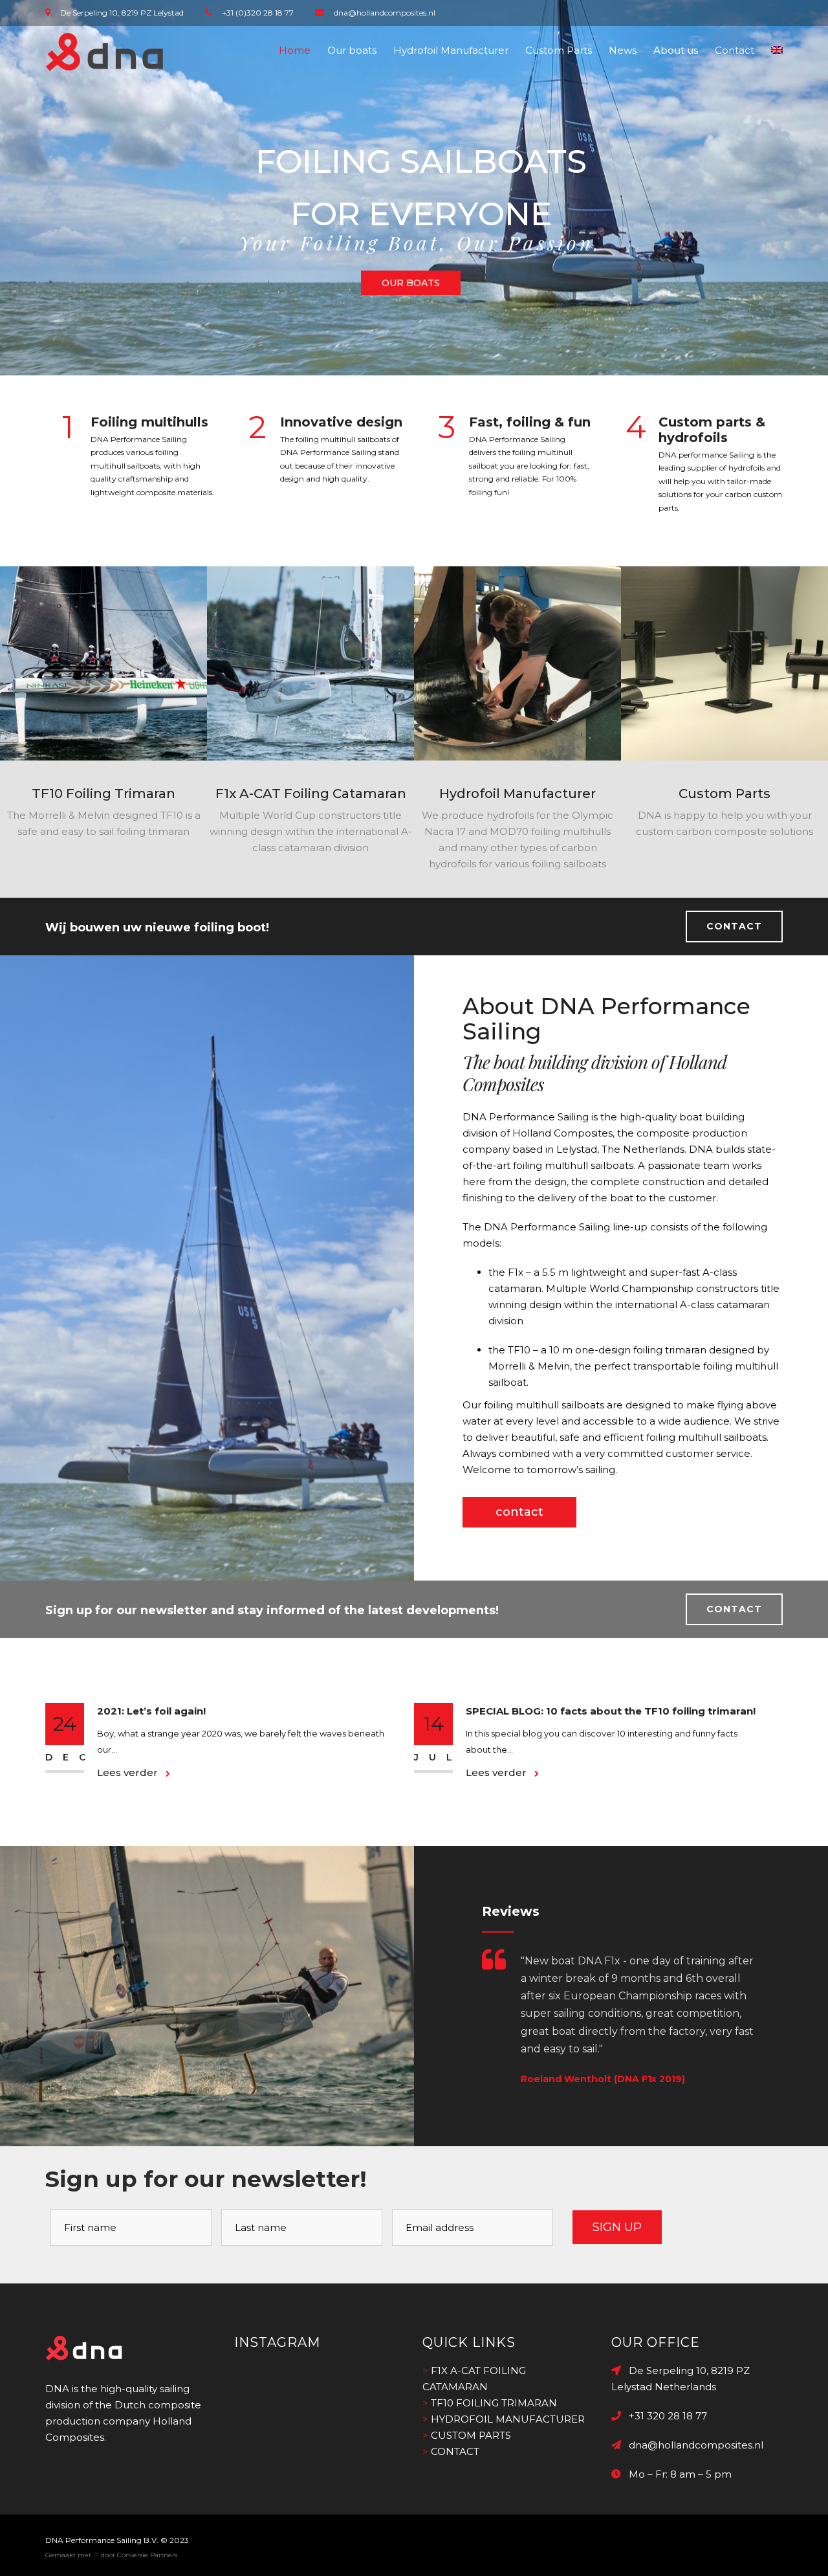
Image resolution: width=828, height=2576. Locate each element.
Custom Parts (559, 50)
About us (676, 50)
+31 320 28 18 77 (664, 2416)
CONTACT (734, 926)
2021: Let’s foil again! (151, 1711)
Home (295, 50)
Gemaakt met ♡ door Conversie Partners (111, 2555)
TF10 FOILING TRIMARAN (494, 2403)
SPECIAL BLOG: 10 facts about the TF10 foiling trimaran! (611, 1711)
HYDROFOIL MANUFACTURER (508, 2419)
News (623, 50)
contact (519, 1512)
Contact (735, 50)
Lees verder (129, 1772)
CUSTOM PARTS (471, 2435)
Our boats (352, 50)
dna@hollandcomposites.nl (692, 2445)
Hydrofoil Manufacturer (451, 50)
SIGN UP (617, 2227)
